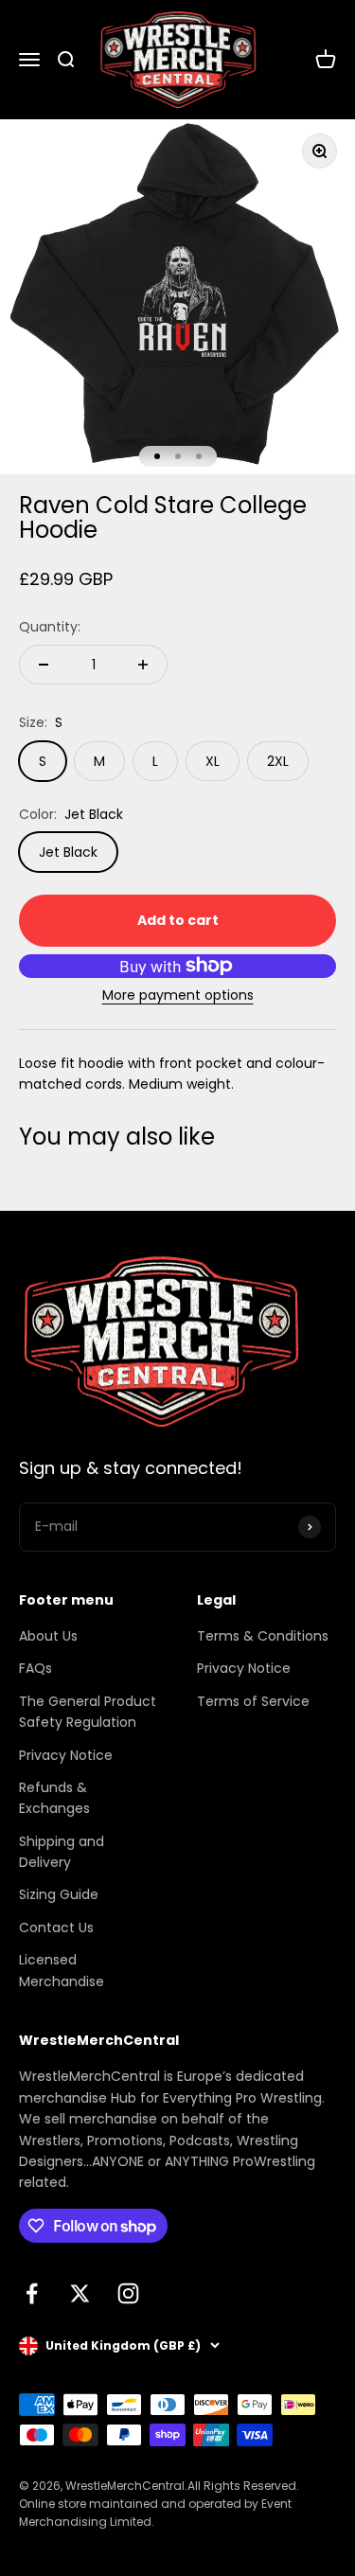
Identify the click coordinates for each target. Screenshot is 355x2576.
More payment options (178, 995)
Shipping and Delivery (62, 1852)
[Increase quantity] (143, 665)
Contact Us (56, 1928)
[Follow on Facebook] (32, 2293)
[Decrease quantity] (44, 665)
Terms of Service (253, 1701)
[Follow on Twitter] (80, 2293)
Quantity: (50, 627)
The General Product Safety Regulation (88, 1712)
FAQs (35, 1668)
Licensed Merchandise (62, 1970)
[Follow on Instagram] (128, 2293)
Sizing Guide (59, 1894)
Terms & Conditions (263, 1636)
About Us (48, 1636)
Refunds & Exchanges (54, 1798)
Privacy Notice (66, 1755)
